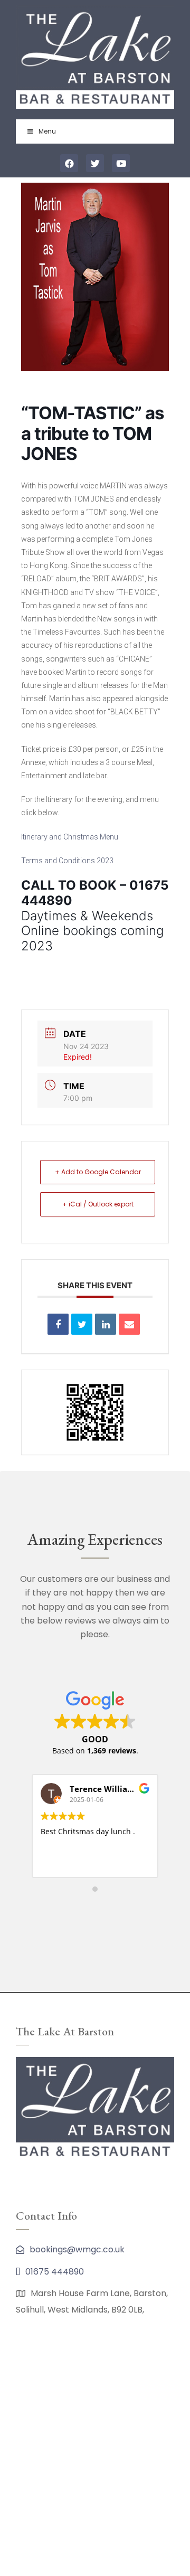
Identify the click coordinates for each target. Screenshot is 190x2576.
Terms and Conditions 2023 (67, 861)
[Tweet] (82, 1324)
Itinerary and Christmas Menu (70, 837)
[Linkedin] (106, 1324)
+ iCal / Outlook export (98, 1204)
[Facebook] (69, 163)
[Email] (129, 1324)
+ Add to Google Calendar (98, 1172)
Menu (47, 131)
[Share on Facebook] (58, 1324)
